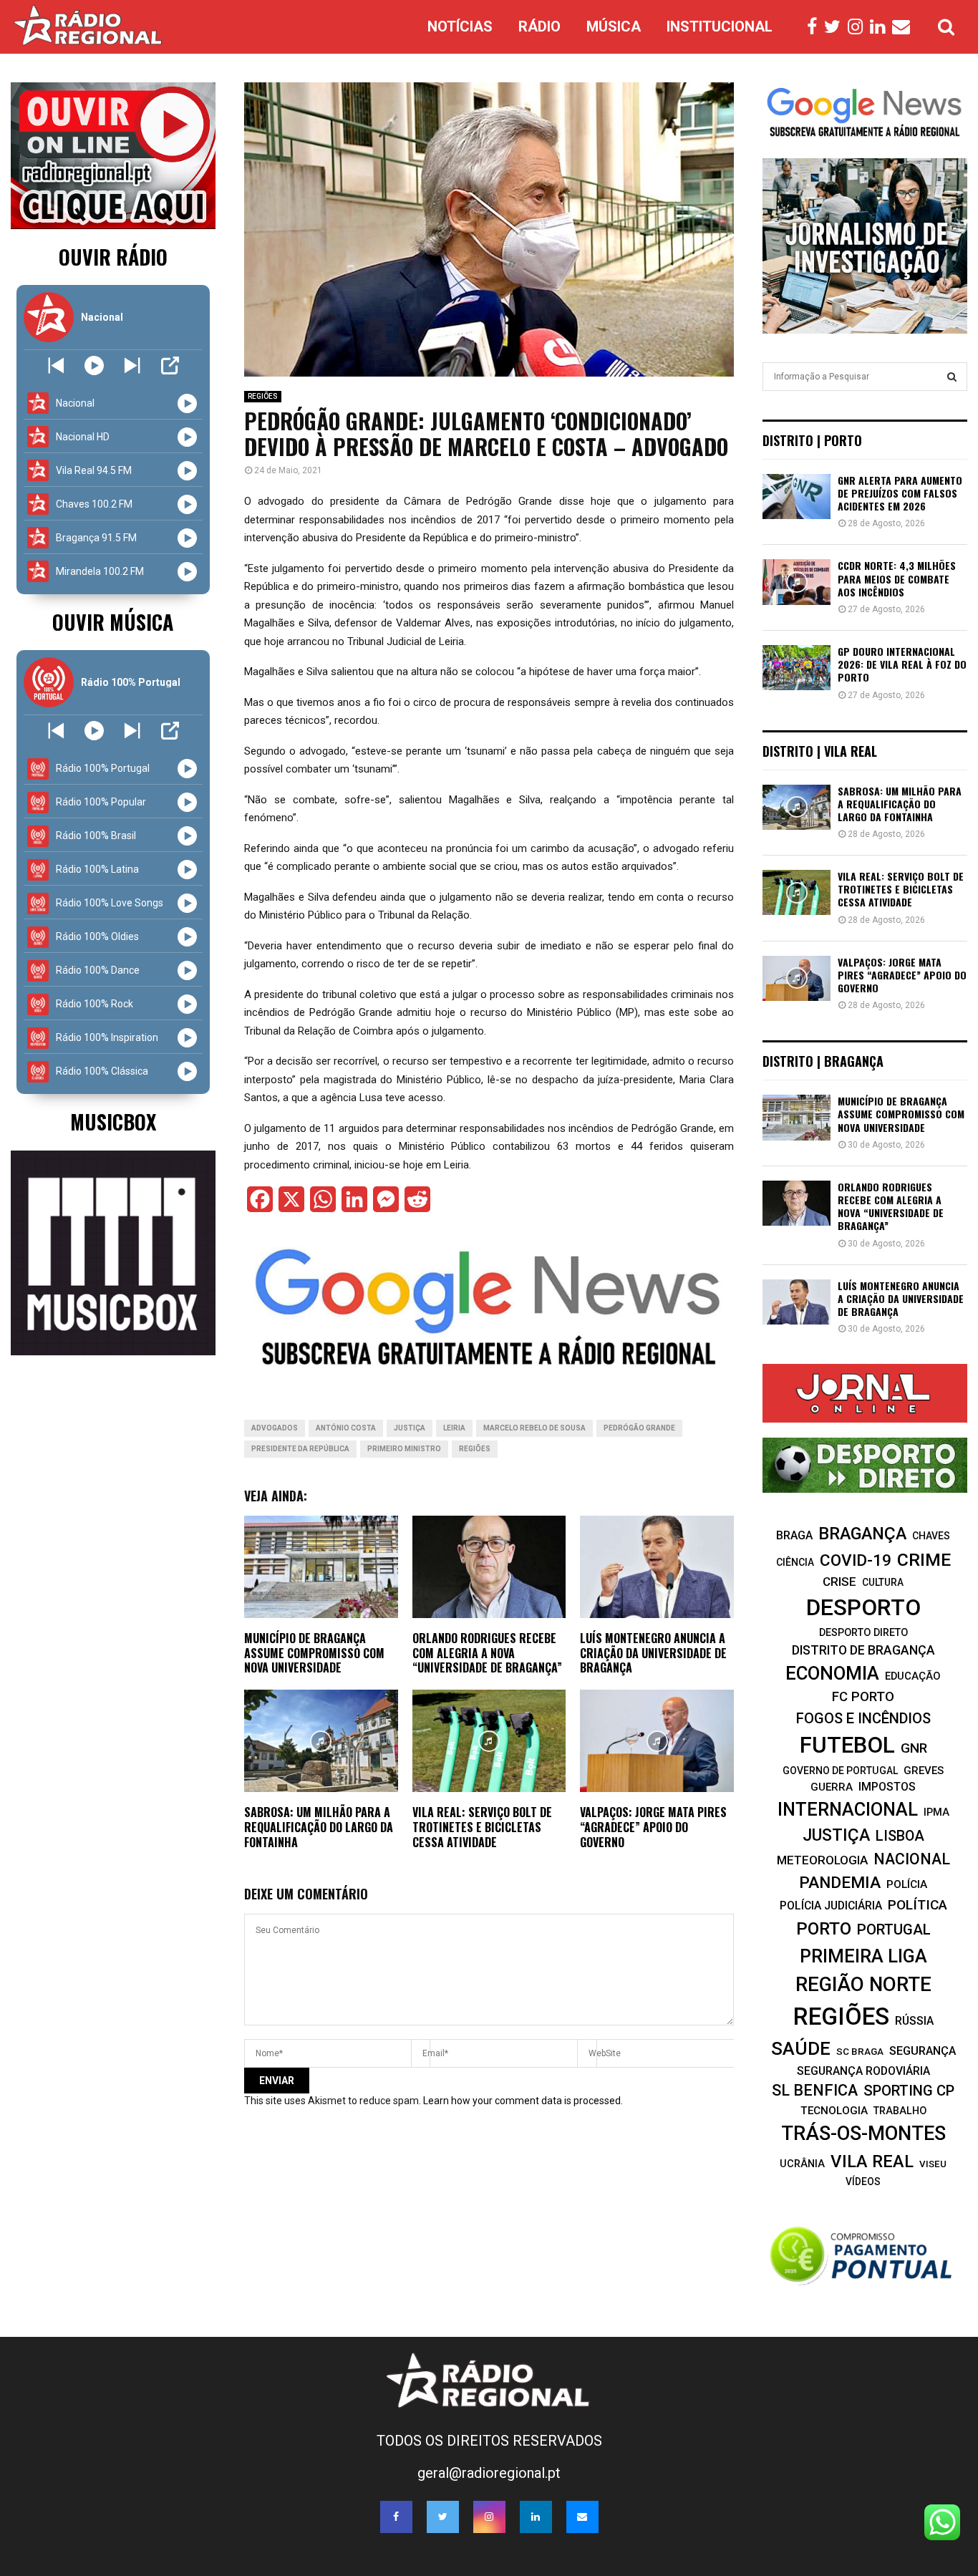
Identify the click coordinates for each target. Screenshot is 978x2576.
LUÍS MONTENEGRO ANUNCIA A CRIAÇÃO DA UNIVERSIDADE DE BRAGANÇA (653, 1653)
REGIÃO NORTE (863, 1984)
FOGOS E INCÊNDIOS (863, 1718)
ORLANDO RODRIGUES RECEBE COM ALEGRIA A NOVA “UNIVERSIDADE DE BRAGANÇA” (487, 1653)
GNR (914, 1748)
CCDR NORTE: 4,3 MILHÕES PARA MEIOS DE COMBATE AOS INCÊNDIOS (897, 578)
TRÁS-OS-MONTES (863, 2134)
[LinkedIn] (881, 27)
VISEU (933, 2164)
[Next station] (56, 365)
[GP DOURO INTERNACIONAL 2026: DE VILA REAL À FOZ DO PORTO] (797, 668)
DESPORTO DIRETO (863, 1632)
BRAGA (794, 1535)
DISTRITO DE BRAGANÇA (863, 1650)
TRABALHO (900, 2111)
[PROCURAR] (952, 377)
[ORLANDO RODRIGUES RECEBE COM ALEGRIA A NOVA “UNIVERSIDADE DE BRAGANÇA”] (797, 1203)
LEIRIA (454, 1428)
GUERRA (832, 1787)
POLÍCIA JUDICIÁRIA (831, 1906)
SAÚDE (801, 2048)
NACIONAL (912, 1859)
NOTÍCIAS (460, 26)
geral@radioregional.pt (489, 2473)
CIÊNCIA (795, 1562)
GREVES (924, 1771)
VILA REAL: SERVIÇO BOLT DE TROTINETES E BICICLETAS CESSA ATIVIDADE (482, 1827)
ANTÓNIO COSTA (346, 1428)
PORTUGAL (894, 1929)
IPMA (936, 1812)
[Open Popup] (170, 365)
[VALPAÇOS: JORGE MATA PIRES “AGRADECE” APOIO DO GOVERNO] (797, 978)
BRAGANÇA (862, 1534)
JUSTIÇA (410, 1428)
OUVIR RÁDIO (113, 257)
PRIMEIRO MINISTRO (404, 1449)
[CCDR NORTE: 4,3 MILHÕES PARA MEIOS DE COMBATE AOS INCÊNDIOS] (797, 582)
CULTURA (883, 1582)
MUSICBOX (113, 1122)
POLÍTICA (918, 1905)
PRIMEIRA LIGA (863, 1956)
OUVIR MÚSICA (113, 622)
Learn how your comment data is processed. (523, 2101)
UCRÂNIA (802, 2164)
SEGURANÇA (923, 2051)
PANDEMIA (840, 1883)
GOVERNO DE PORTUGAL (840, 1771)
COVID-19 (856, 1560)
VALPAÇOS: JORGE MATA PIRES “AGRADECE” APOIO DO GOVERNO (653, 1827)
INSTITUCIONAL (720, 26)
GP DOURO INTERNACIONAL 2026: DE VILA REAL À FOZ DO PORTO (902, 664)
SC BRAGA (860, 2051)
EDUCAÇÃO (913, 1676)
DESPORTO (863, 1608)
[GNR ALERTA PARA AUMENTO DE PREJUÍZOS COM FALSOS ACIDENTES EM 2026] (797, 497)
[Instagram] (859, 27)
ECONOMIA (832, 1673)
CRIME (924, 1560)
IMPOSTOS (887, 1787)
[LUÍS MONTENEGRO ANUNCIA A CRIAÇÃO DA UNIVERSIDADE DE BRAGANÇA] (797, 1302)
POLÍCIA (907, 1884)
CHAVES (931, 1536)
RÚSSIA (914, 2021)
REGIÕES (263, 396)
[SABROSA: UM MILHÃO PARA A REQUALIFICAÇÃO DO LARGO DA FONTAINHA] (797, 807)
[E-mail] (905, 27)
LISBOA (900, 1836)
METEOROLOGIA (822, 1860)
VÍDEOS (863, 2182)
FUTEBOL (847, 1745)
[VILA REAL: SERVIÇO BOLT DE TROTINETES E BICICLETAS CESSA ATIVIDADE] (797, 892)
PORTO (824, 1928)
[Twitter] (836, 27)
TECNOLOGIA (834, 2111)
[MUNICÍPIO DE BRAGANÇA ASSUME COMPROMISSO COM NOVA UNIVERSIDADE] (797, 1117)
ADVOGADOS (275, 1428)
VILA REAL (872, 2161)
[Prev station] (132, 365)
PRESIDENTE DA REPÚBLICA (300, 1449)
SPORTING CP (909, 2091)
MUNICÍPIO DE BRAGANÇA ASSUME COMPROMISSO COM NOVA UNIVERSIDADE (314, 1653)
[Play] (94, 365)
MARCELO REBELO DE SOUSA (534, 1428)
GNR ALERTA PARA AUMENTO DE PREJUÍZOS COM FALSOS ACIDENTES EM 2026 (900, 493)
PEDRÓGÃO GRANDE (639, 1428)
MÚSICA (614, 26)
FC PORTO (863, 1697)
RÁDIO (539, 26)
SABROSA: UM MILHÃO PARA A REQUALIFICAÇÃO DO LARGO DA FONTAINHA (319, 1827)
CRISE (839, 1582)
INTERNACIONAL (848, 1809)
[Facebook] (815, 27)
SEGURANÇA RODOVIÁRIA (863, 2071)
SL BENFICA (815, 2090)
